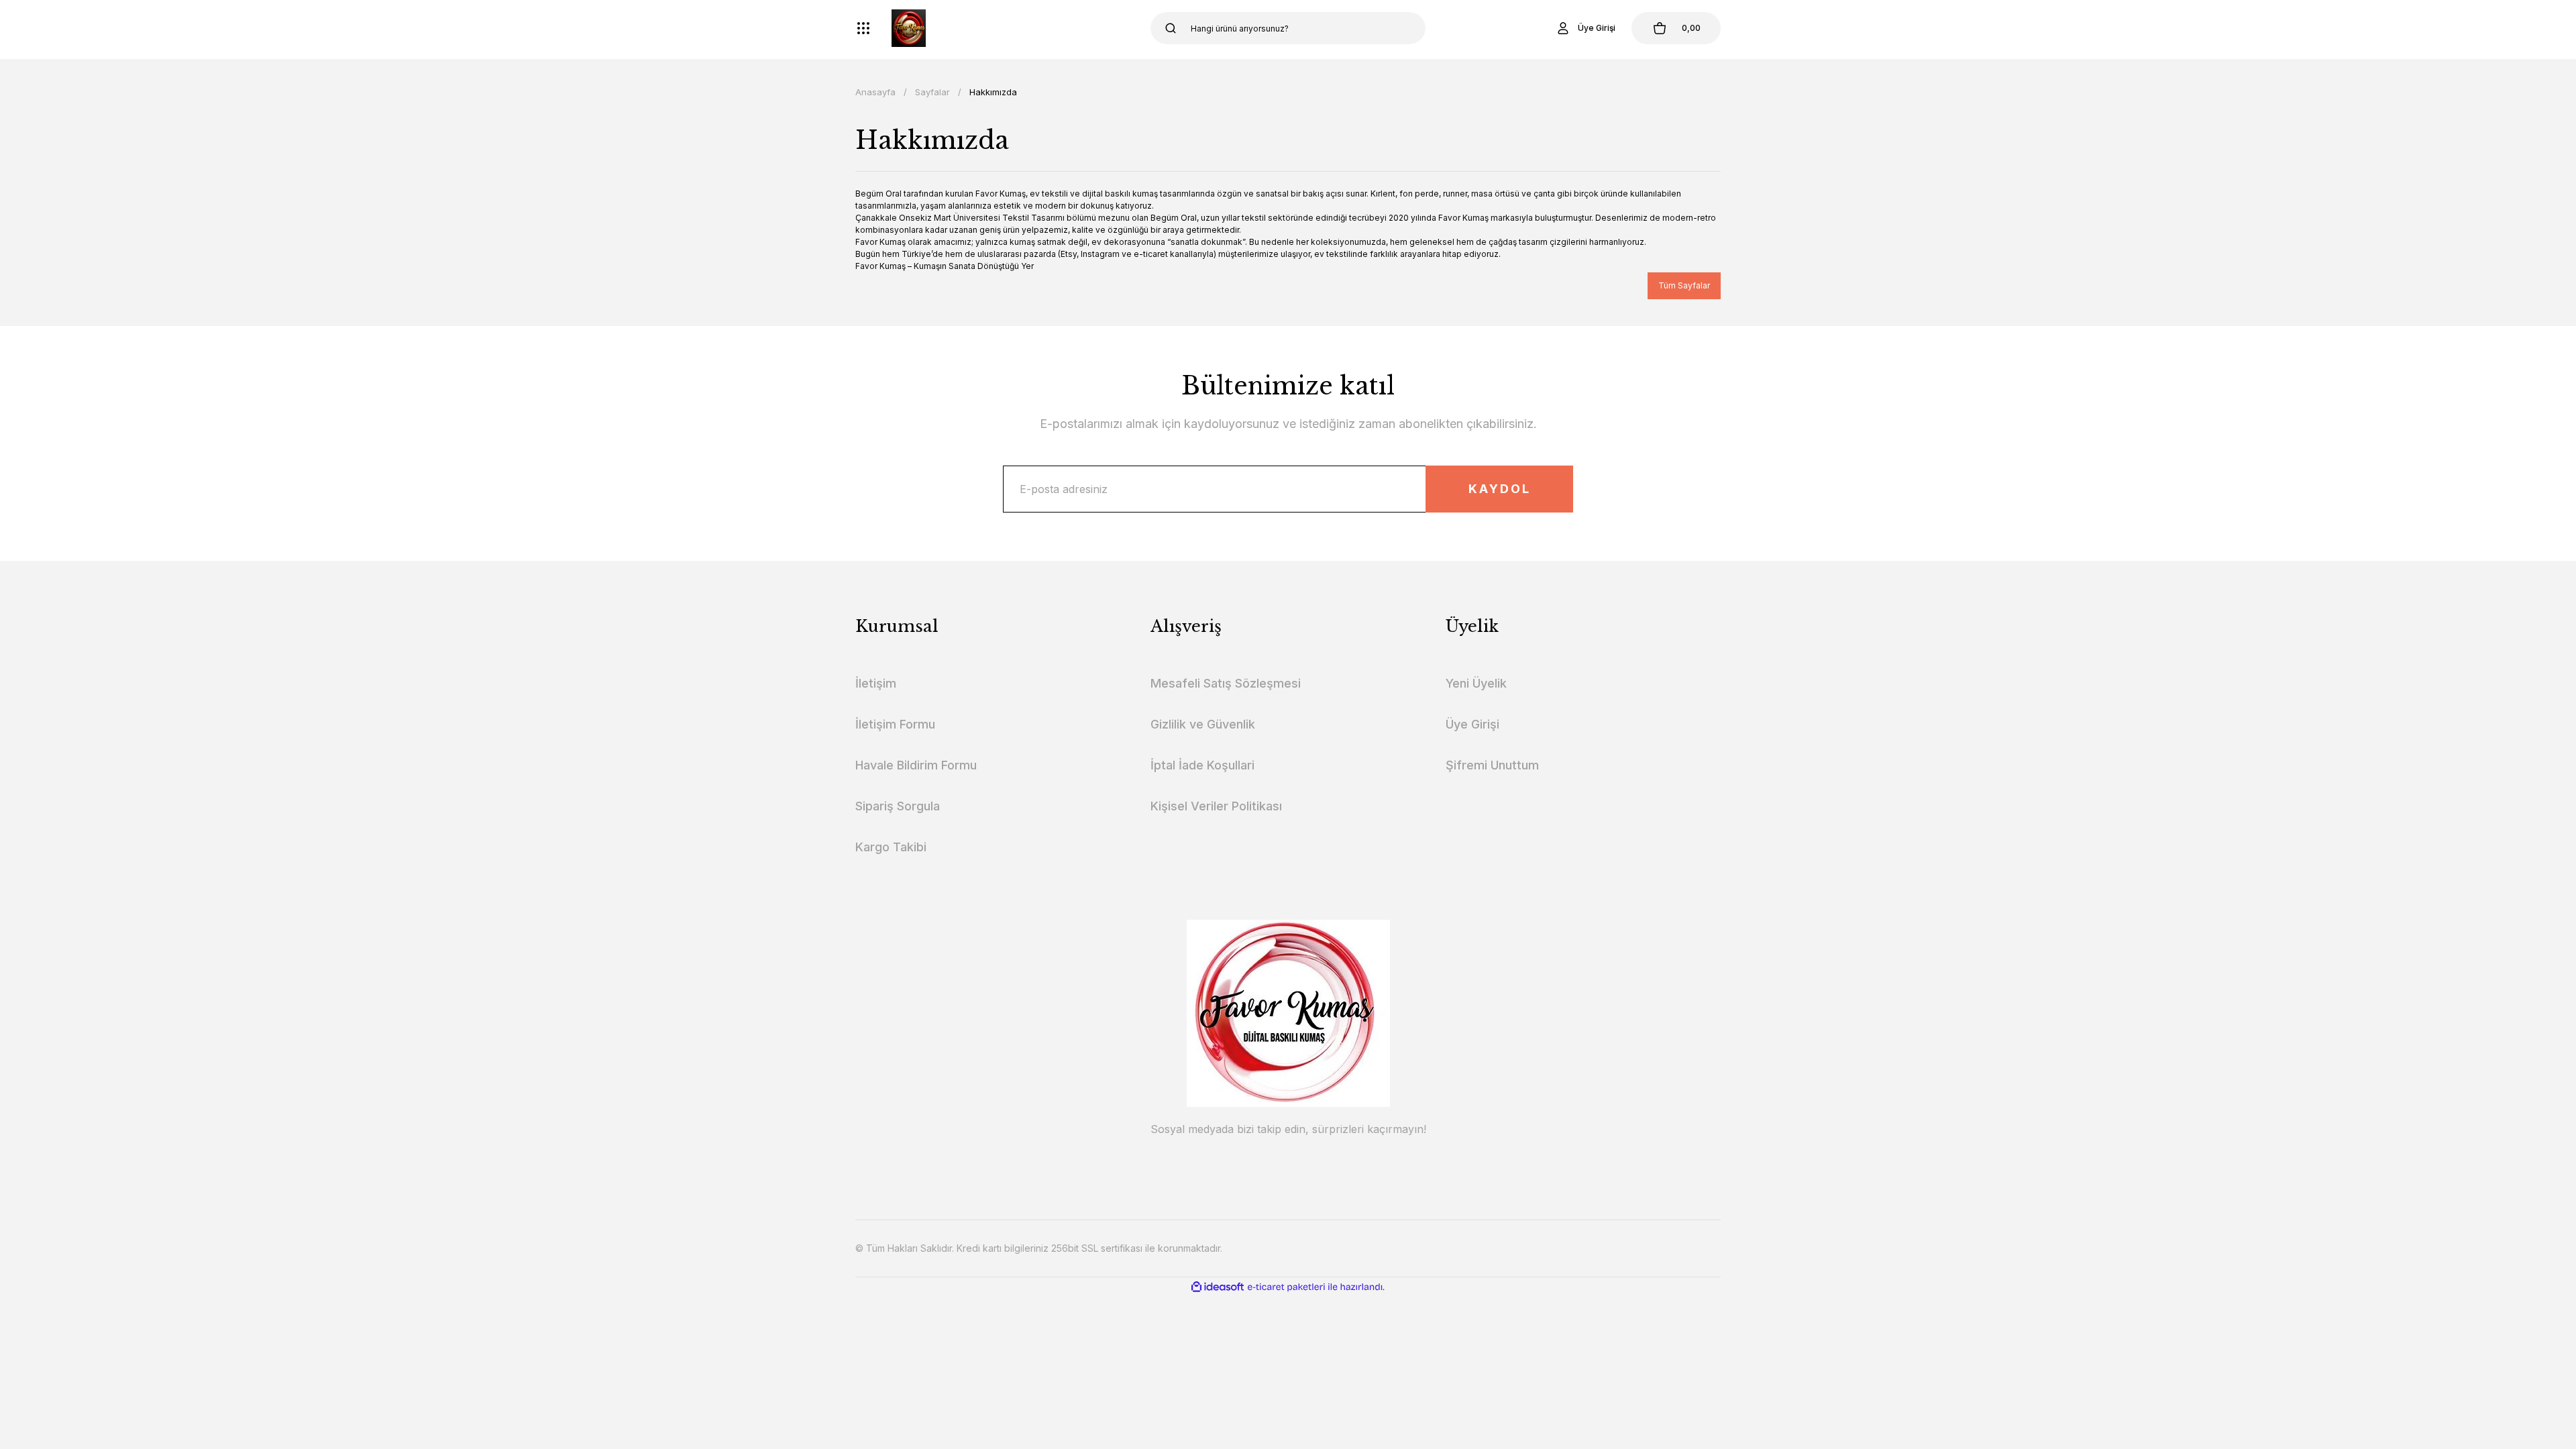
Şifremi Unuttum (1492, 765)
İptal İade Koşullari (1202, 765)
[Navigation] (863, 28)
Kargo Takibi (891, 847)
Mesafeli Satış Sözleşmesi (1226, 683)
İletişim (876, 683)
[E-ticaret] (1286, 1287)
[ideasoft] (1218, 1287)
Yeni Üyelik (1476, 683)
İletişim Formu (895, 724)
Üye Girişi (1472, 724)
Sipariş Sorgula (898, 806)
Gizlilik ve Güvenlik (1203, 724)
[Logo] (909, 28)
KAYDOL (1500, 489)
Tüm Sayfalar (1684, 285)
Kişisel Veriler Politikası (1216, 806)
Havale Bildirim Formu (916, 765)
